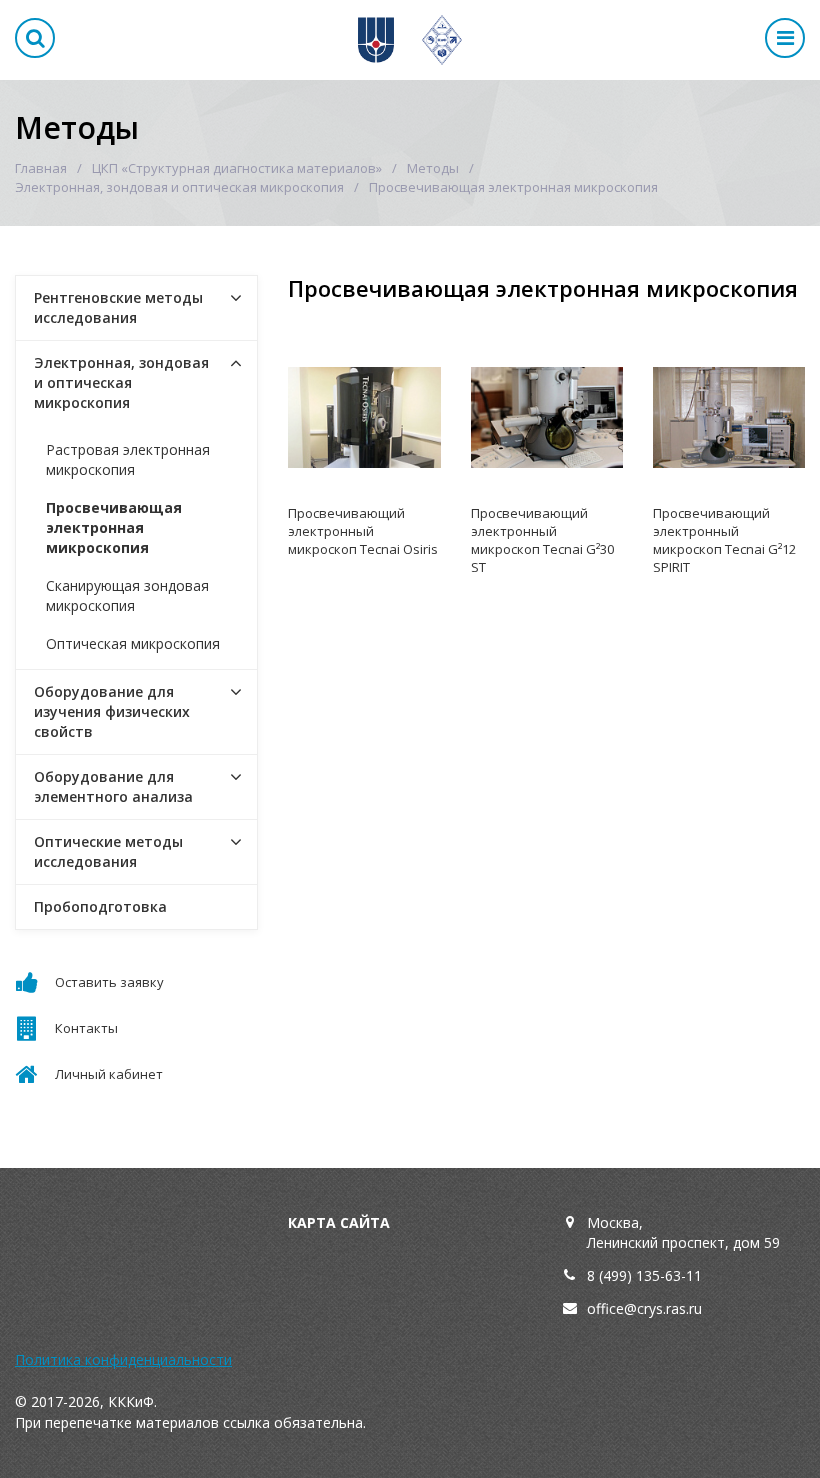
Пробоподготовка (100, 906)
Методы (433, 168)
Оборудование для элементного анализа (113, 786)
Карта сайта (339, 1222)
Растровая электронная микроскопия (128, 459)
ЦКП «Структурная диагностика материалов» (237, 168)
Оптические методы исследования (108, 851)
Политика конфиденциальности (123, 1359)
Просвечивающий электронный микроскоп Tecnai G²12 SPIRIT (724, 540)
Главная (41, 168)
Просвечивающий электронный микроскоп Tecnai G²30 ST (542, 540)
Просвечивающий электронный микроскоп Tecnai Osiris (363, 531)
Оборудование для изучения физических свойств (112, 711)
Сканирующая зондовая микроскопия (127, 595)
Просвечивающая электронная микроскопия (114, 527)
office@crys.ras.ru (644, 1308)
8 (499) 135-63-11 (644, 1275)
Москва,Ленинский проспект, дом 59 (683, 1232)
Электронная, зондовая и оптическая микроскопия (179, 187)
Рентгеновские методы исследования (118, 307)
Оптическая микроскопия (133, 643)
